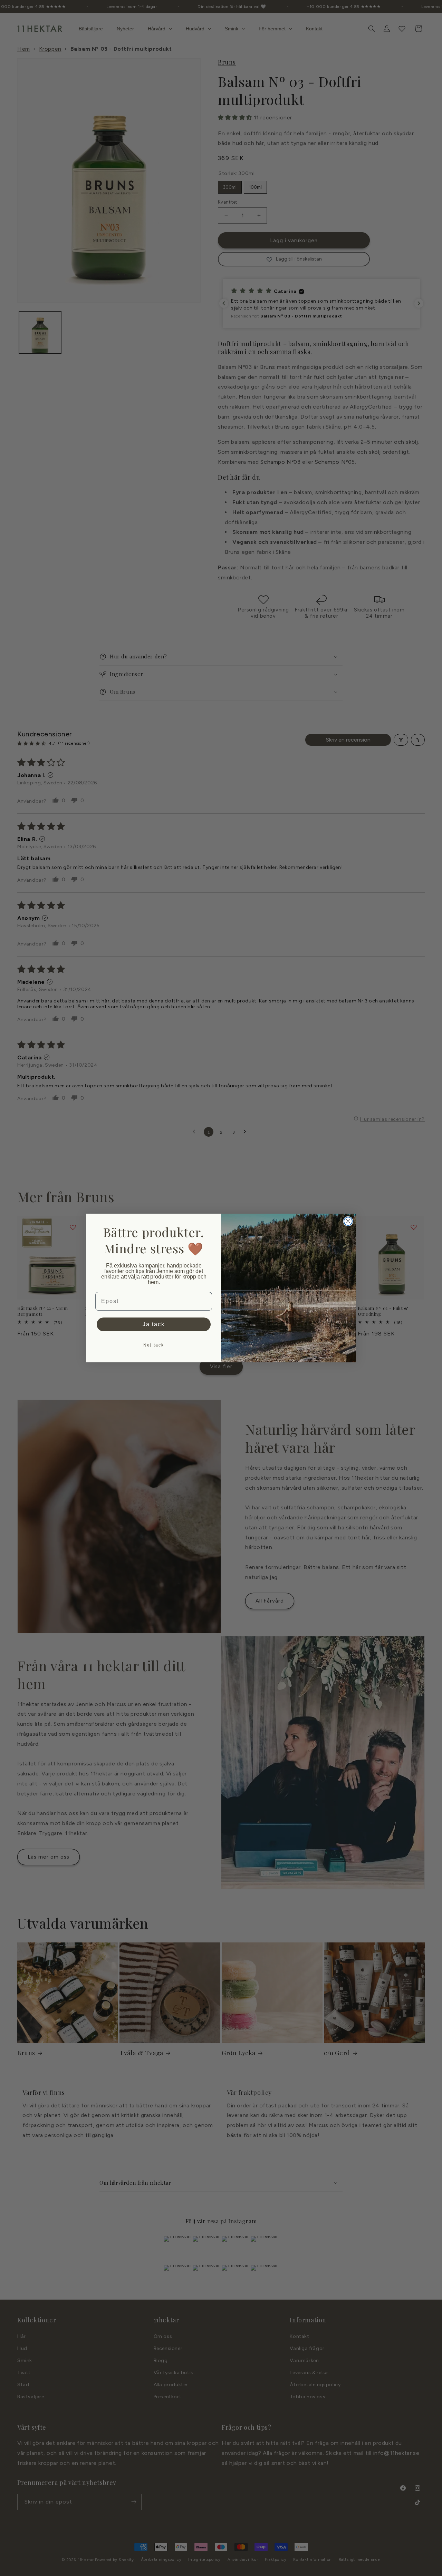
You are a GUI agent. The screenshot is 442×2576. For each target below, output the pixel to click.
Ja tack (154, 1324)
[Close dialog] (348, 1221)
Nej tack (154, 1345)
